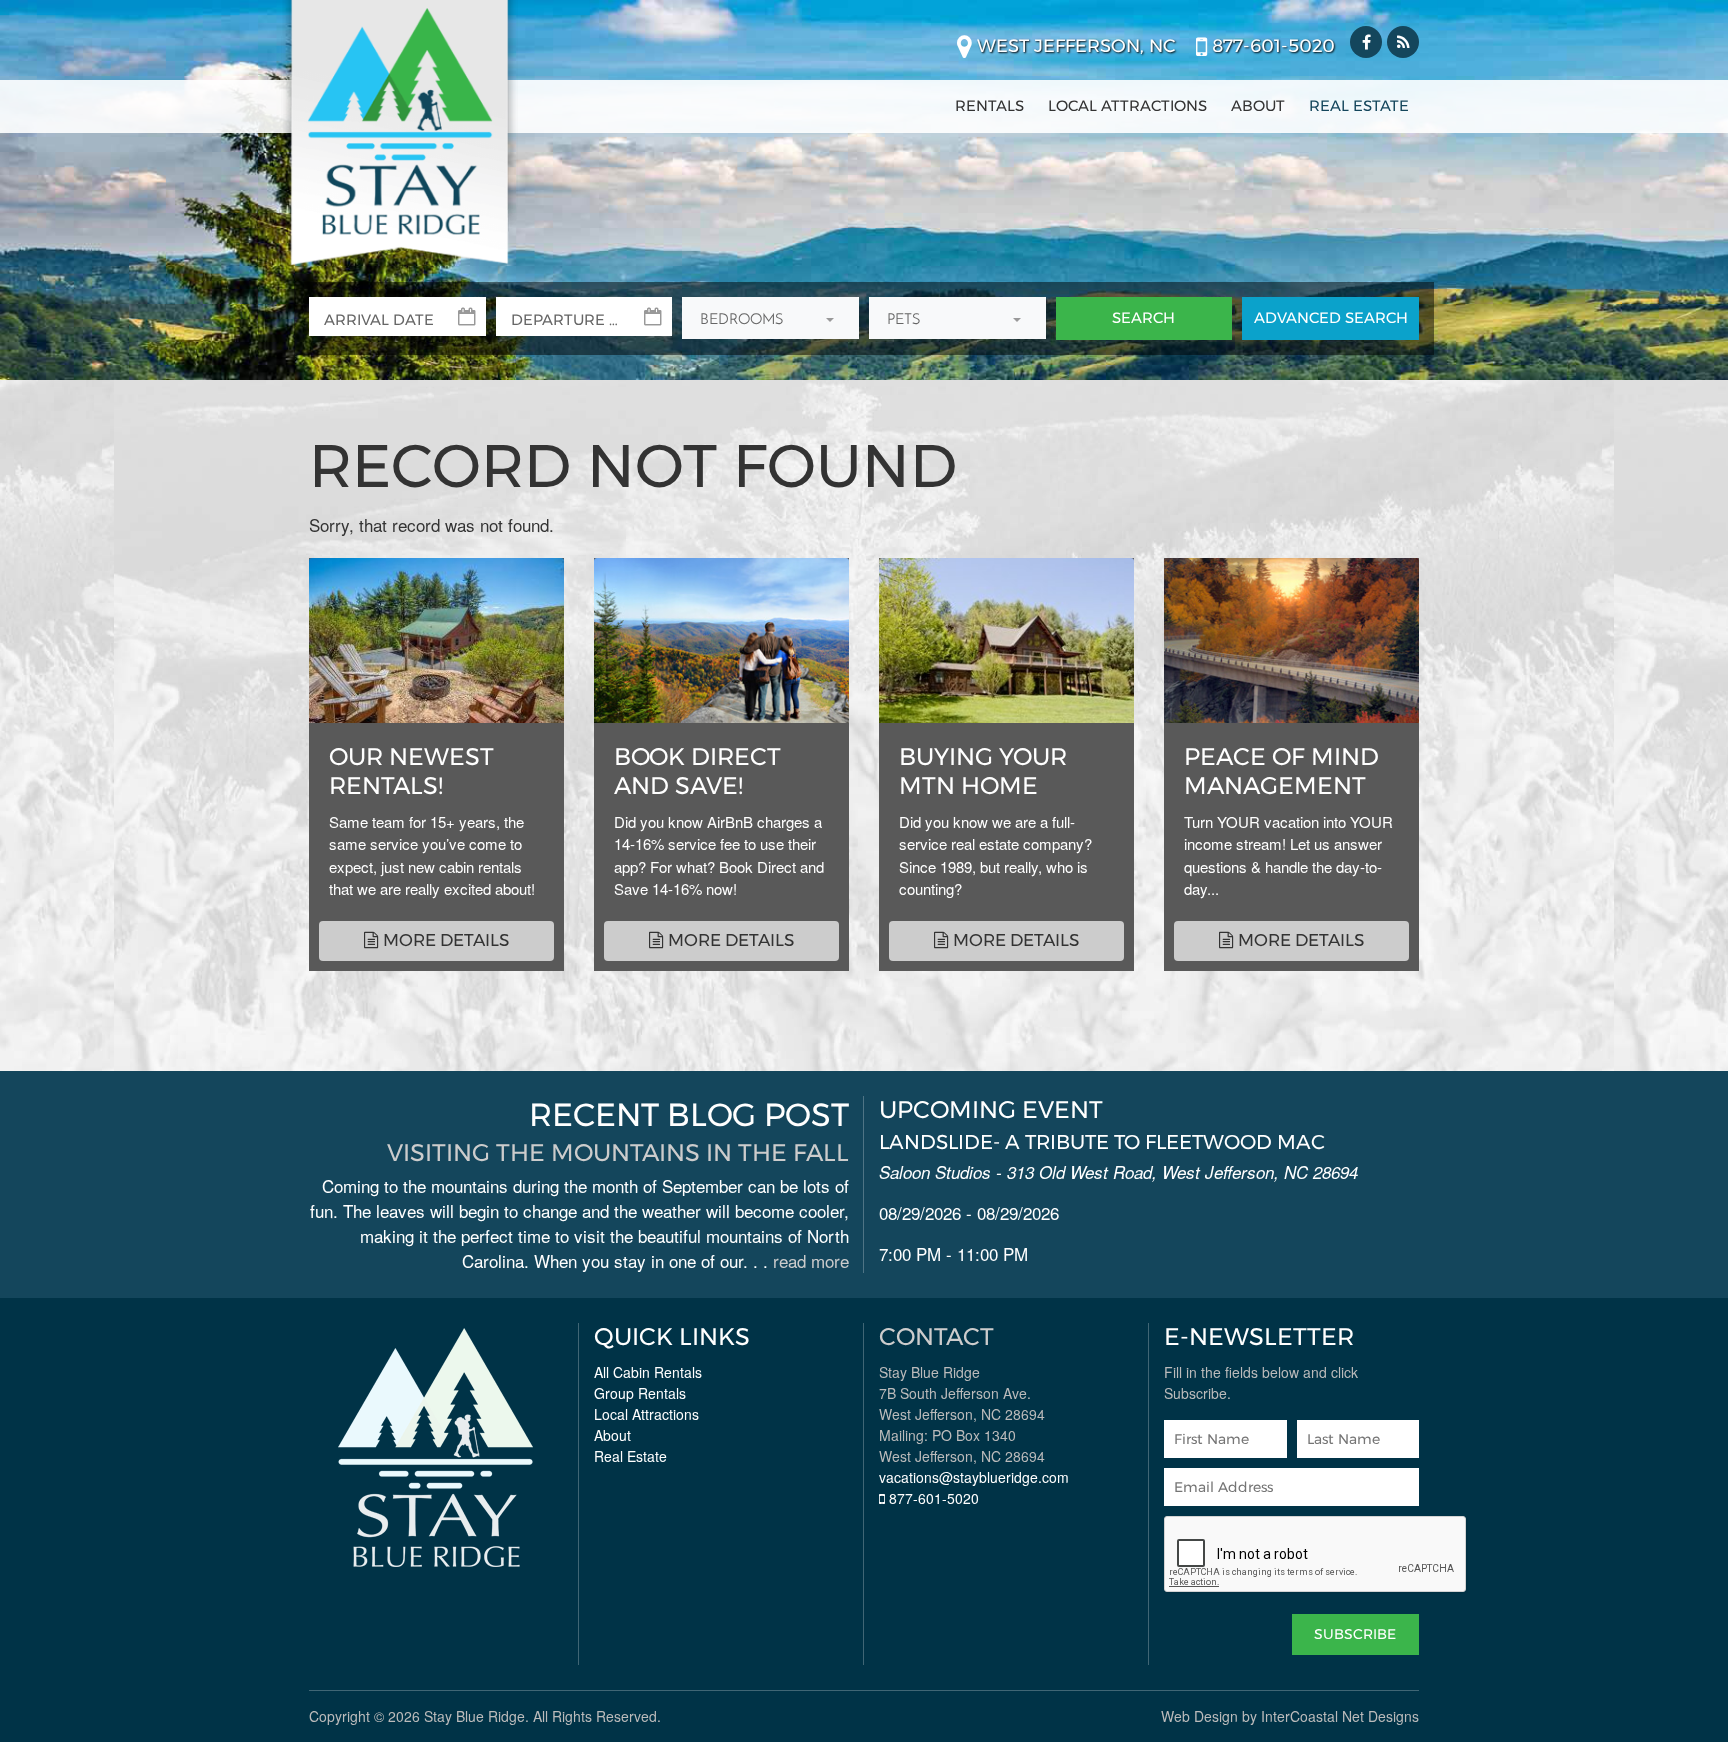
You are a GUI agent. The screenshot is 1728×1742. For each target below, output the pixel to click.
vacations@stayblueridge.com (974, 1477)
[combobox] (770, 318)
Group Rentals (640, 1393)
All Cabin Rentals (648, 1372)
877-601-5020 (1271, 46)
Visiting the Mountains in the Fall (618, 1152)
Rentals (989, 105)
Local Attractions (1127, 105)
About (1258, 105)
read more (811, 1260)
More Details (444, 940)
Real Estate (1359, 105)
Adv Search (1331, 317)
